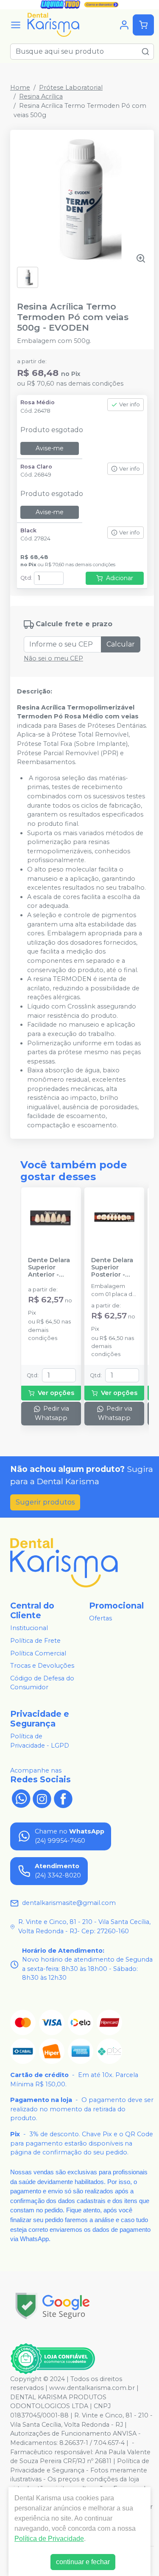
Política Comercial (38, 1653)
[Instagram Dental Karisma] (42, 1798)
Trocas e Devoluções (42, 1666)
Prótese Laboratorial (71, 88)
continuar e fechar (83, 2562)
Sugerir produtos (45, 1502)
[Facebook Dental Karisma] (63, 1798)
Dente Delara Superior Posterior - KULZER (112, 1268)
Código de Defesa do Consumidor (42, 1683)
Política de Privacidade (49, 2539)
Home (20, 88)
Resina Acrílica (41, 96)
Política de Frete (35, 1641)
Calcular (121, 644)
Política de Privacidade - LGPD (40, 1741)
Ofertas (100, 1618)
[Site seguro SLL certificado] (53, 2306)
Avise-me (50, 448)
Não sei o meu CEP (53, 658)
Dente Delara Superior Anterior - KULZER (49, 1268)
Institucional (29, 1628)
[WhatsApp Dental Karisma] (21, 1798)
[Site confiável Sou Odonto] (53, 2359)
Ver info (130, 404)
